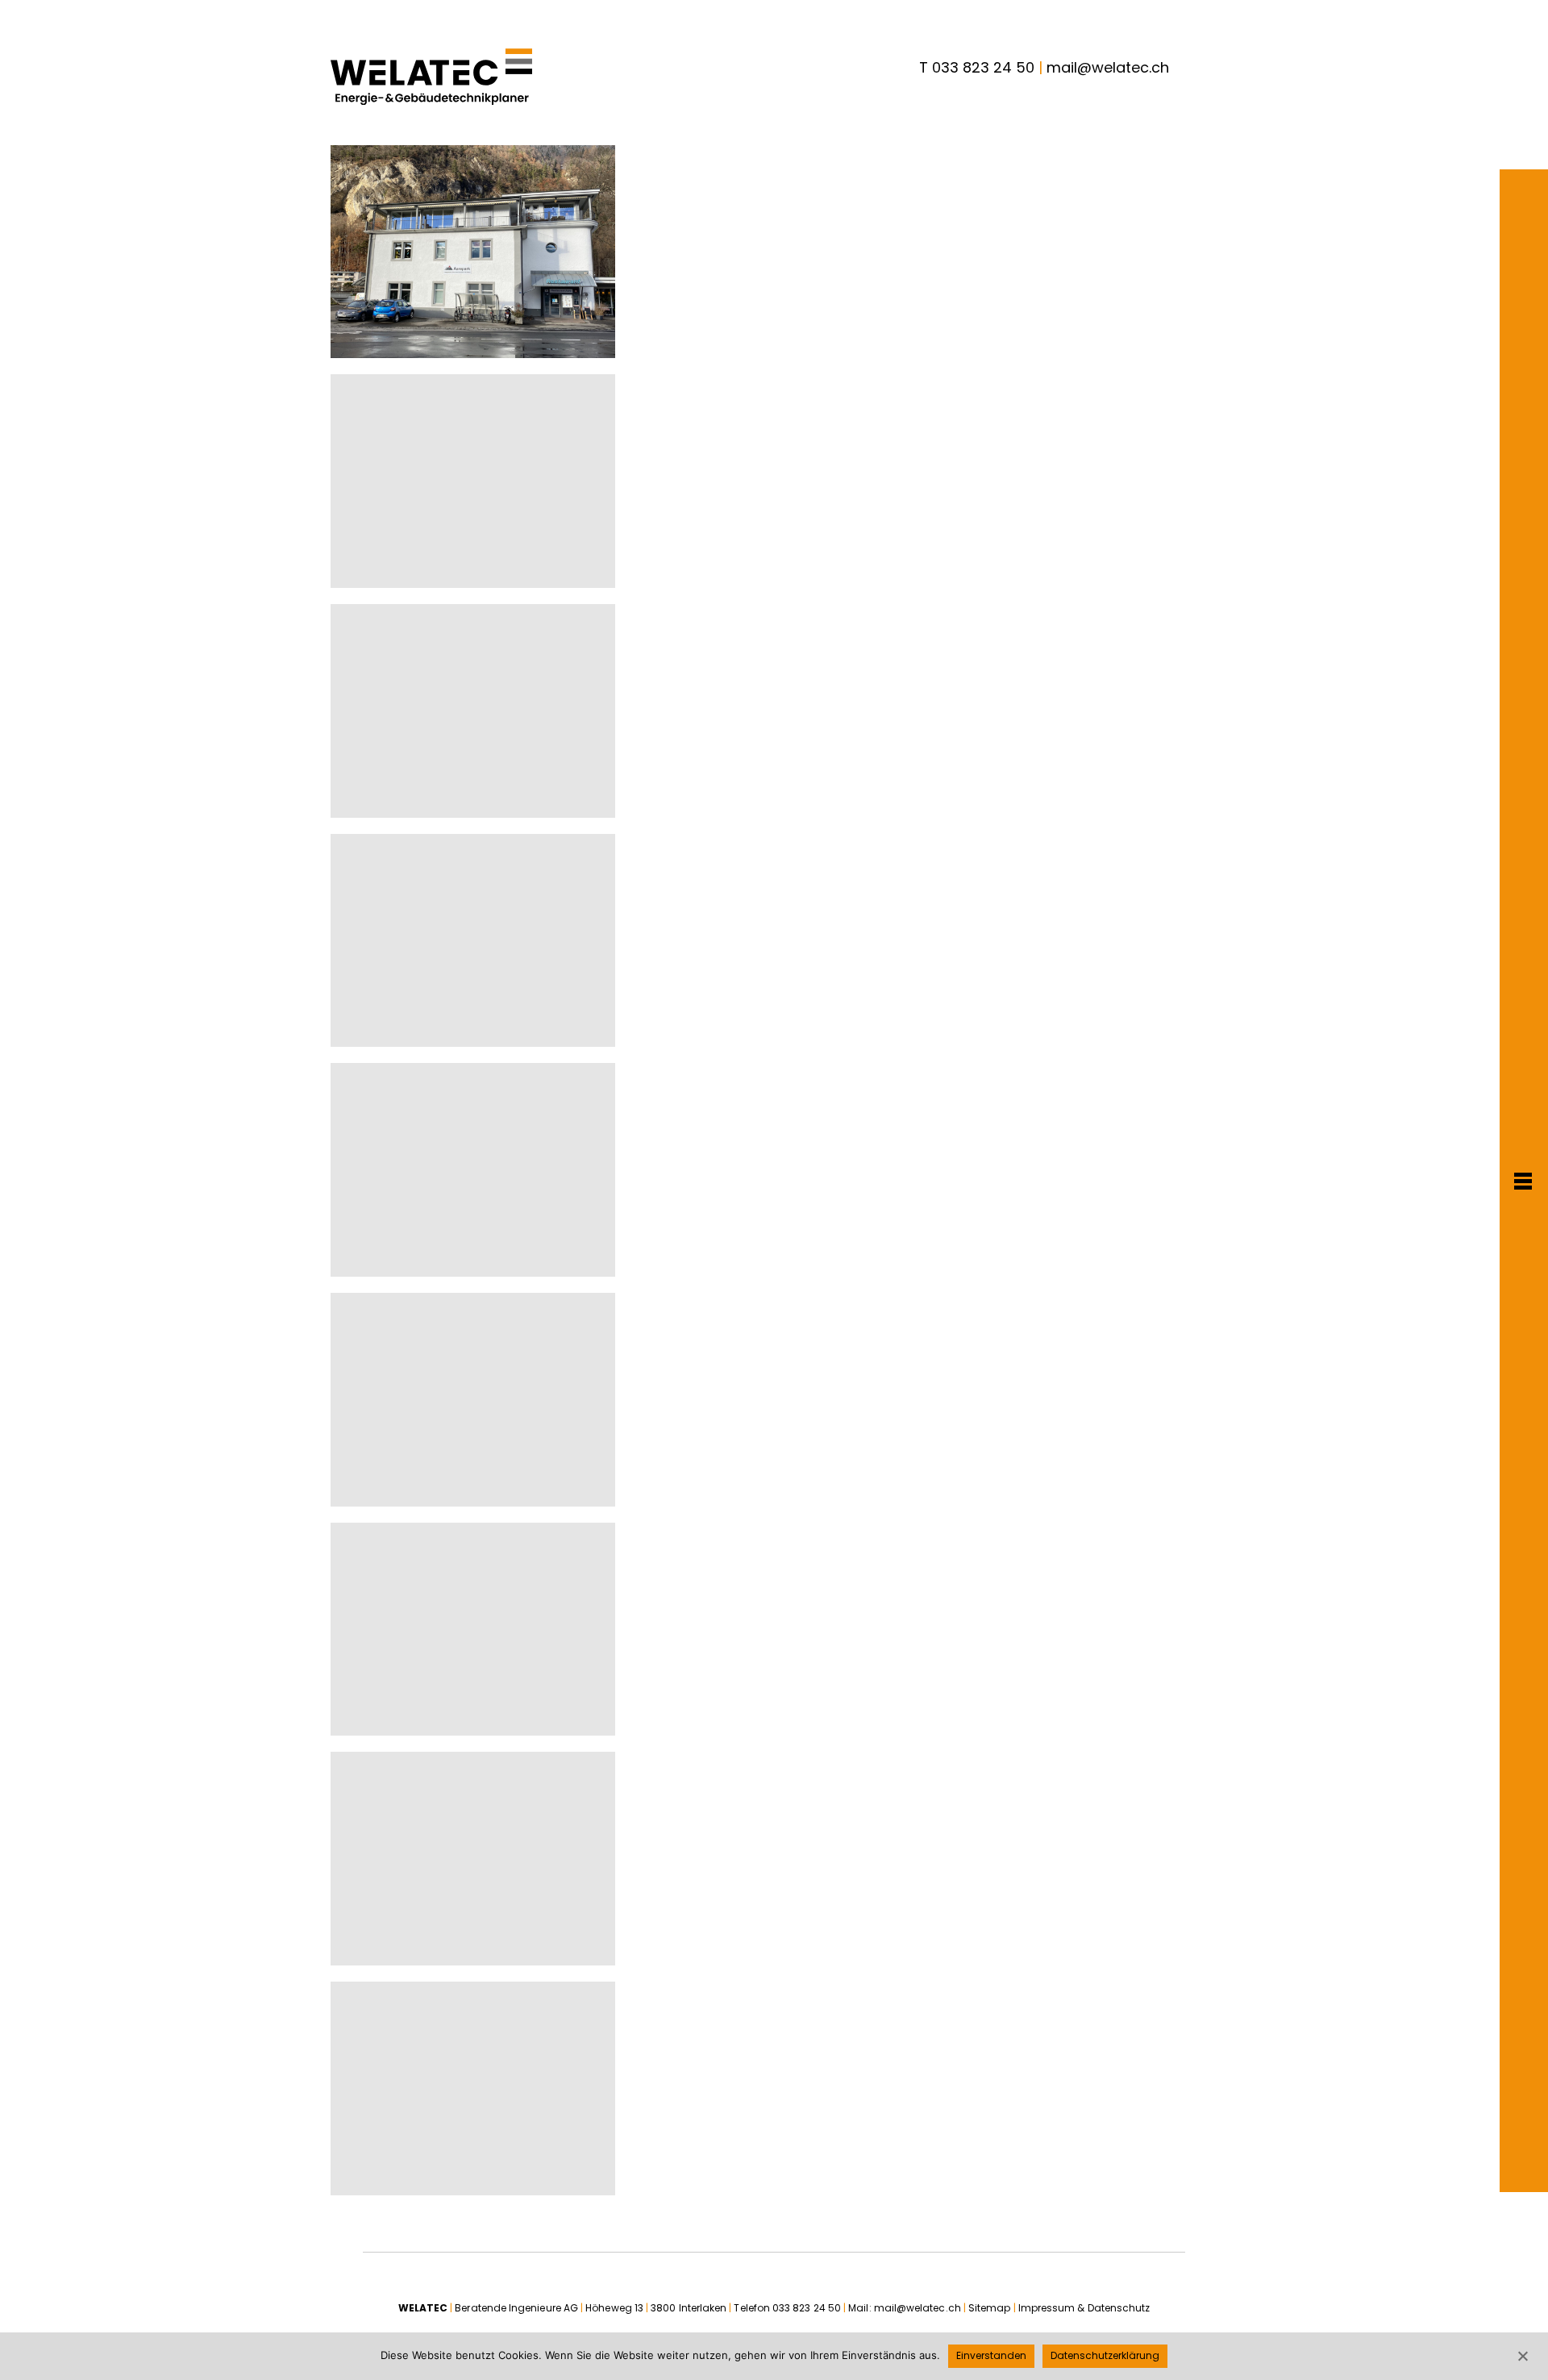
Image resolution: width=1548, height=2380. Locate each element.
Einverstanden (991, 2355)
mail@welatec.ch (1108, 67)
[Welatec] (431, 77)
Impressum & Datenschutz (1084, 2308)
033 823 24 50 (807, 2308)
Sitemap (990, 2308)
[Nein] (1522, 2356)
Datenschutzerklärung (1105, 2355)
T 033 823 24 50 (977, 67)
